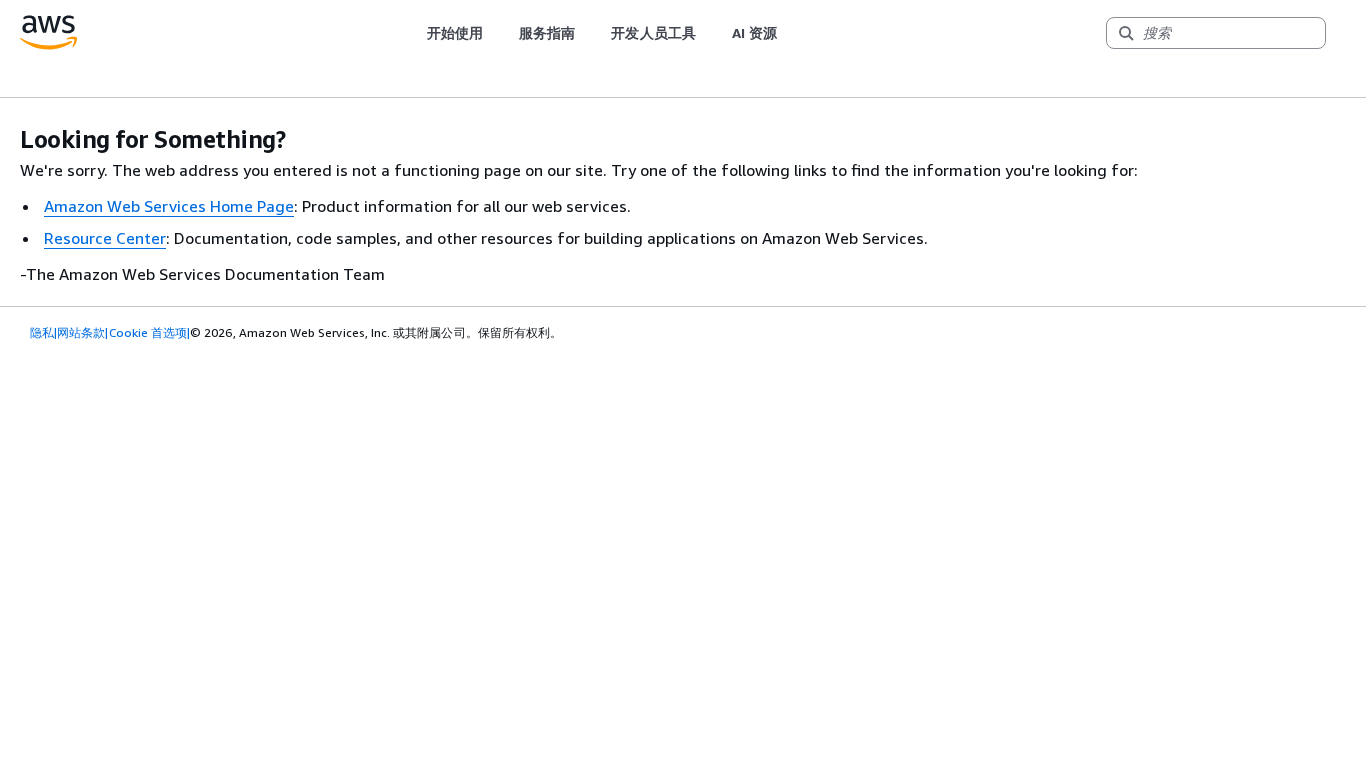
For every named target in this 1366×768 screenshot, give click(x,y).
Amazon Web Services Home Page (169, 206)
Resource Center (105, 238)
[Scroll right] (792, 33)
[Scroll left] (411, 33)
